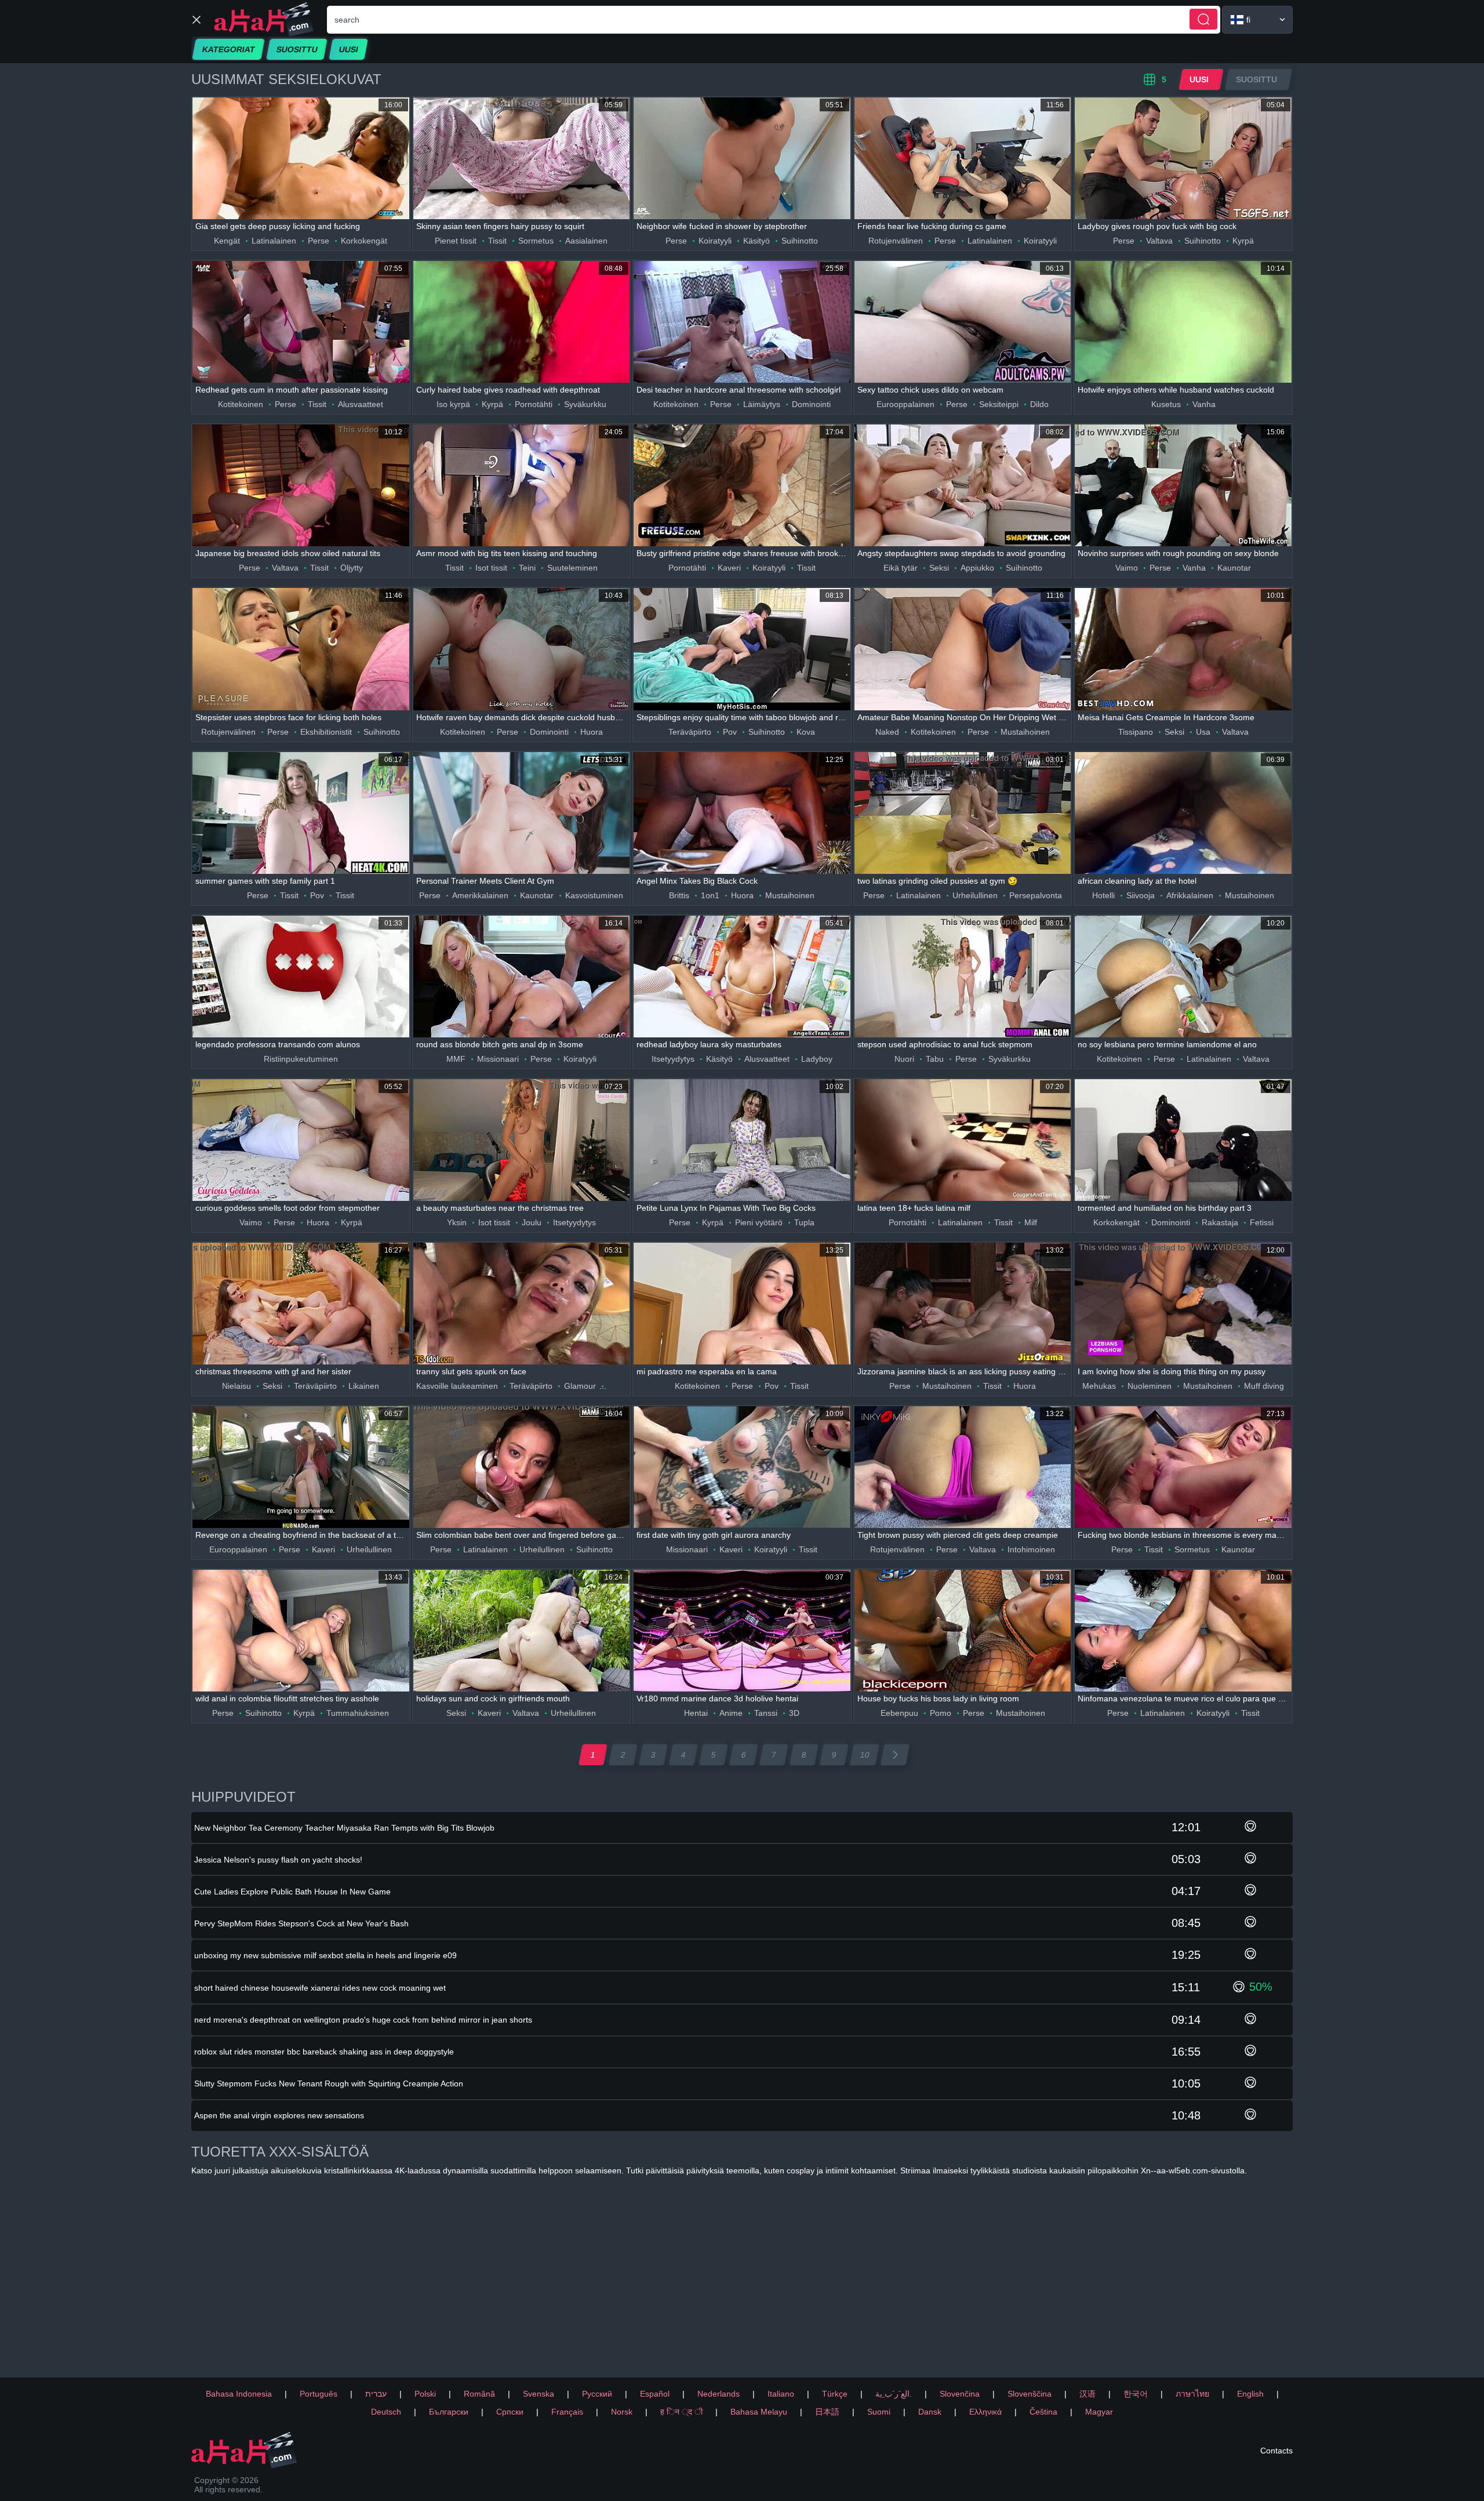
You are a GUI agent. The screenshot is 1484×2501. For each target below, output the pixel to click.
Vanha (1204, 404)
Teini (527, 568)
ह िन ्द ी (681, 2412)
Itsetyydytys (673, 1059)
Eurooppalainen (905, 404)
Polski (425, 2394)
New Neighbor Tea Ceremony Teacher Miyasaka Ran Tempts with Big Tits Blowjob (344, 1828)
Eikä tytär (901, 568)
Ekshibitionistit (326, 732)
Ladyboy (817, 1059)
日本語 (827, 2412)
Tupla (804, 1222)
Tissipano (1136, 732)
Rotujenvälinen (896, 241)
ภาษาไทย (1192, 2394)
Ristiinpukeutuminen (301, 1059)
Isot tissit (491, 568)
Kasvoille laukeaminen (457, 1386)
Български (449, 2412)
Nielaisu (237, 1386)
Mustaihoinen (1025, 732)
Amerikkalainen (480, 895)
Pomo (941, 1713)
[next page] (895, 1755)
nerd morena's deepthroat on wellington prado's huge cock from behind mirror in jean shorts (363, 2020)
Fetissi (1262, 1222)
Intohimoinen (1031, 1549)
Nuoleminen (1150, 1386)
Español (655, 2394)
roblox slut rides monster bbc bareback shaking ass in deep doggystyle (324, 2052)
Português (319, 2394)
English (1250, 2394)
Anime (731, 1713)
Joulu (532, 1222)
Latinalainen (274, 241)
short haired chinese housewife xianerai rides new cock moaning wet (320, 1988)
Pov (730, 732)
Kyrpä (1243, 241)
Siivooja (1141, 895)
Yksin (457, 1222)
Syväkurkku (585, 404)
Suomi (879, 2412)
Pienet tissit (456, 241)
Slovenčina (960, 2394)
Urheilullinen (975, 895)
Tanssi (766, 1713)
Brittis (679, 895)
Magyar (1099, 2412)
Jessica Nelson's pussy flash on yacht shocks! (278, 1860)
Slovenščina (1030, 2394)
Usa (1203, 732)
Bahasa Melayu (759, 2412)
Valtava (1159, 241)
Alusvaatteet (361, 404)
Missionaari (498, 1059)
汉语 (1087, 2394)
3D (794, 1713)
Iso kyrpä (453, 404)
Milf (1031, 1222)
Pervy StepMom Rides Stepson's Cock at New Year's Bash (301, 1923)
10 (865, 1755)
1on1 (710, 895)
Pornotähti (534, 404)
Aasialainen (586, 241)
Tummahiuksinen (358, 1713)
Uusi (348, 49)
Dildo (1039, 404)
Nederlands (719, 2394)
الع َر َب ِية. (894, 2394)
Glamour (580, 1386)
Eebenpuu (899, 1713)
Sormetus (536, 241)
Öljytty (352, 568)
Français (567, 2412)
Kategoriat (228, 49)
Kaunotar (1234, 568)
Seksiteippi (999, 404)
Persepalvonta (1036, 895)
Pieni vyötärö (759, 1222)
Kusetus (1166, 404)
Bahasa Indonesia (239, 2394)
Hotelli (1103, 895)
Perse (319, 241)
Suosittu (297, 49)
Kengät (227, 241)
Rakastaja (1220, 1222)
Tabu (935, 1059)
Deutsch (386, 2412)
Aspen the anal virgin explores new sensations (279, 2115)
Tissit (497, 241)
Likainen (364, 1386)
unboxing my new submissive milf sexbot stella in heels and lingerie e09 (325, 1955)
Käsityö (756, 241)
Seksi (939, 568)
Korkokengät (364, 241)
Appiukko (977, 568)
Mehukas (1099, 1386)
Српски (510, 2412)
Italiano (781, 2394)
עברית (376, 2394)
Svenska (539, 2394)
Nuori (904, 1059)
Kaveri (729, 568)
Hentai (696, 1713)
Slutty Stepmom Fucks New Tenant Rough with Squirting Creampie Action (329, 2083)
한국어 (1136, 2394)
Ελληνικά (985, 2412)
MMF (456, 1059)
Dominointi (811, 404)
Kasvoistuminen (594, 895)
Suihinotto (800, 241)
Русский (597, 2394)
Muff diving (1264, 1386)
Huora (592, 732)
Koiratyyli (715, 241)
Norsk (622, 2412)
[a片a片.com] (264, 19)
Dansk (930, 2412)
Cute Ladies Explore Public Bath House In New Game (292, 1892)
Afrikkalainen (1190, 895)
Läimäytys (762, 404)
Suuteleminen (572, 568)
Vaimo (1127, 568)
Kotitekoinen (241, 404)
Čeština (1043, 2412)
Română (479, 2394)
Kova (806, 732)
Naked (887, 732)
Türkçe (835, 2394)
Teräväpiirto (690, 732)
